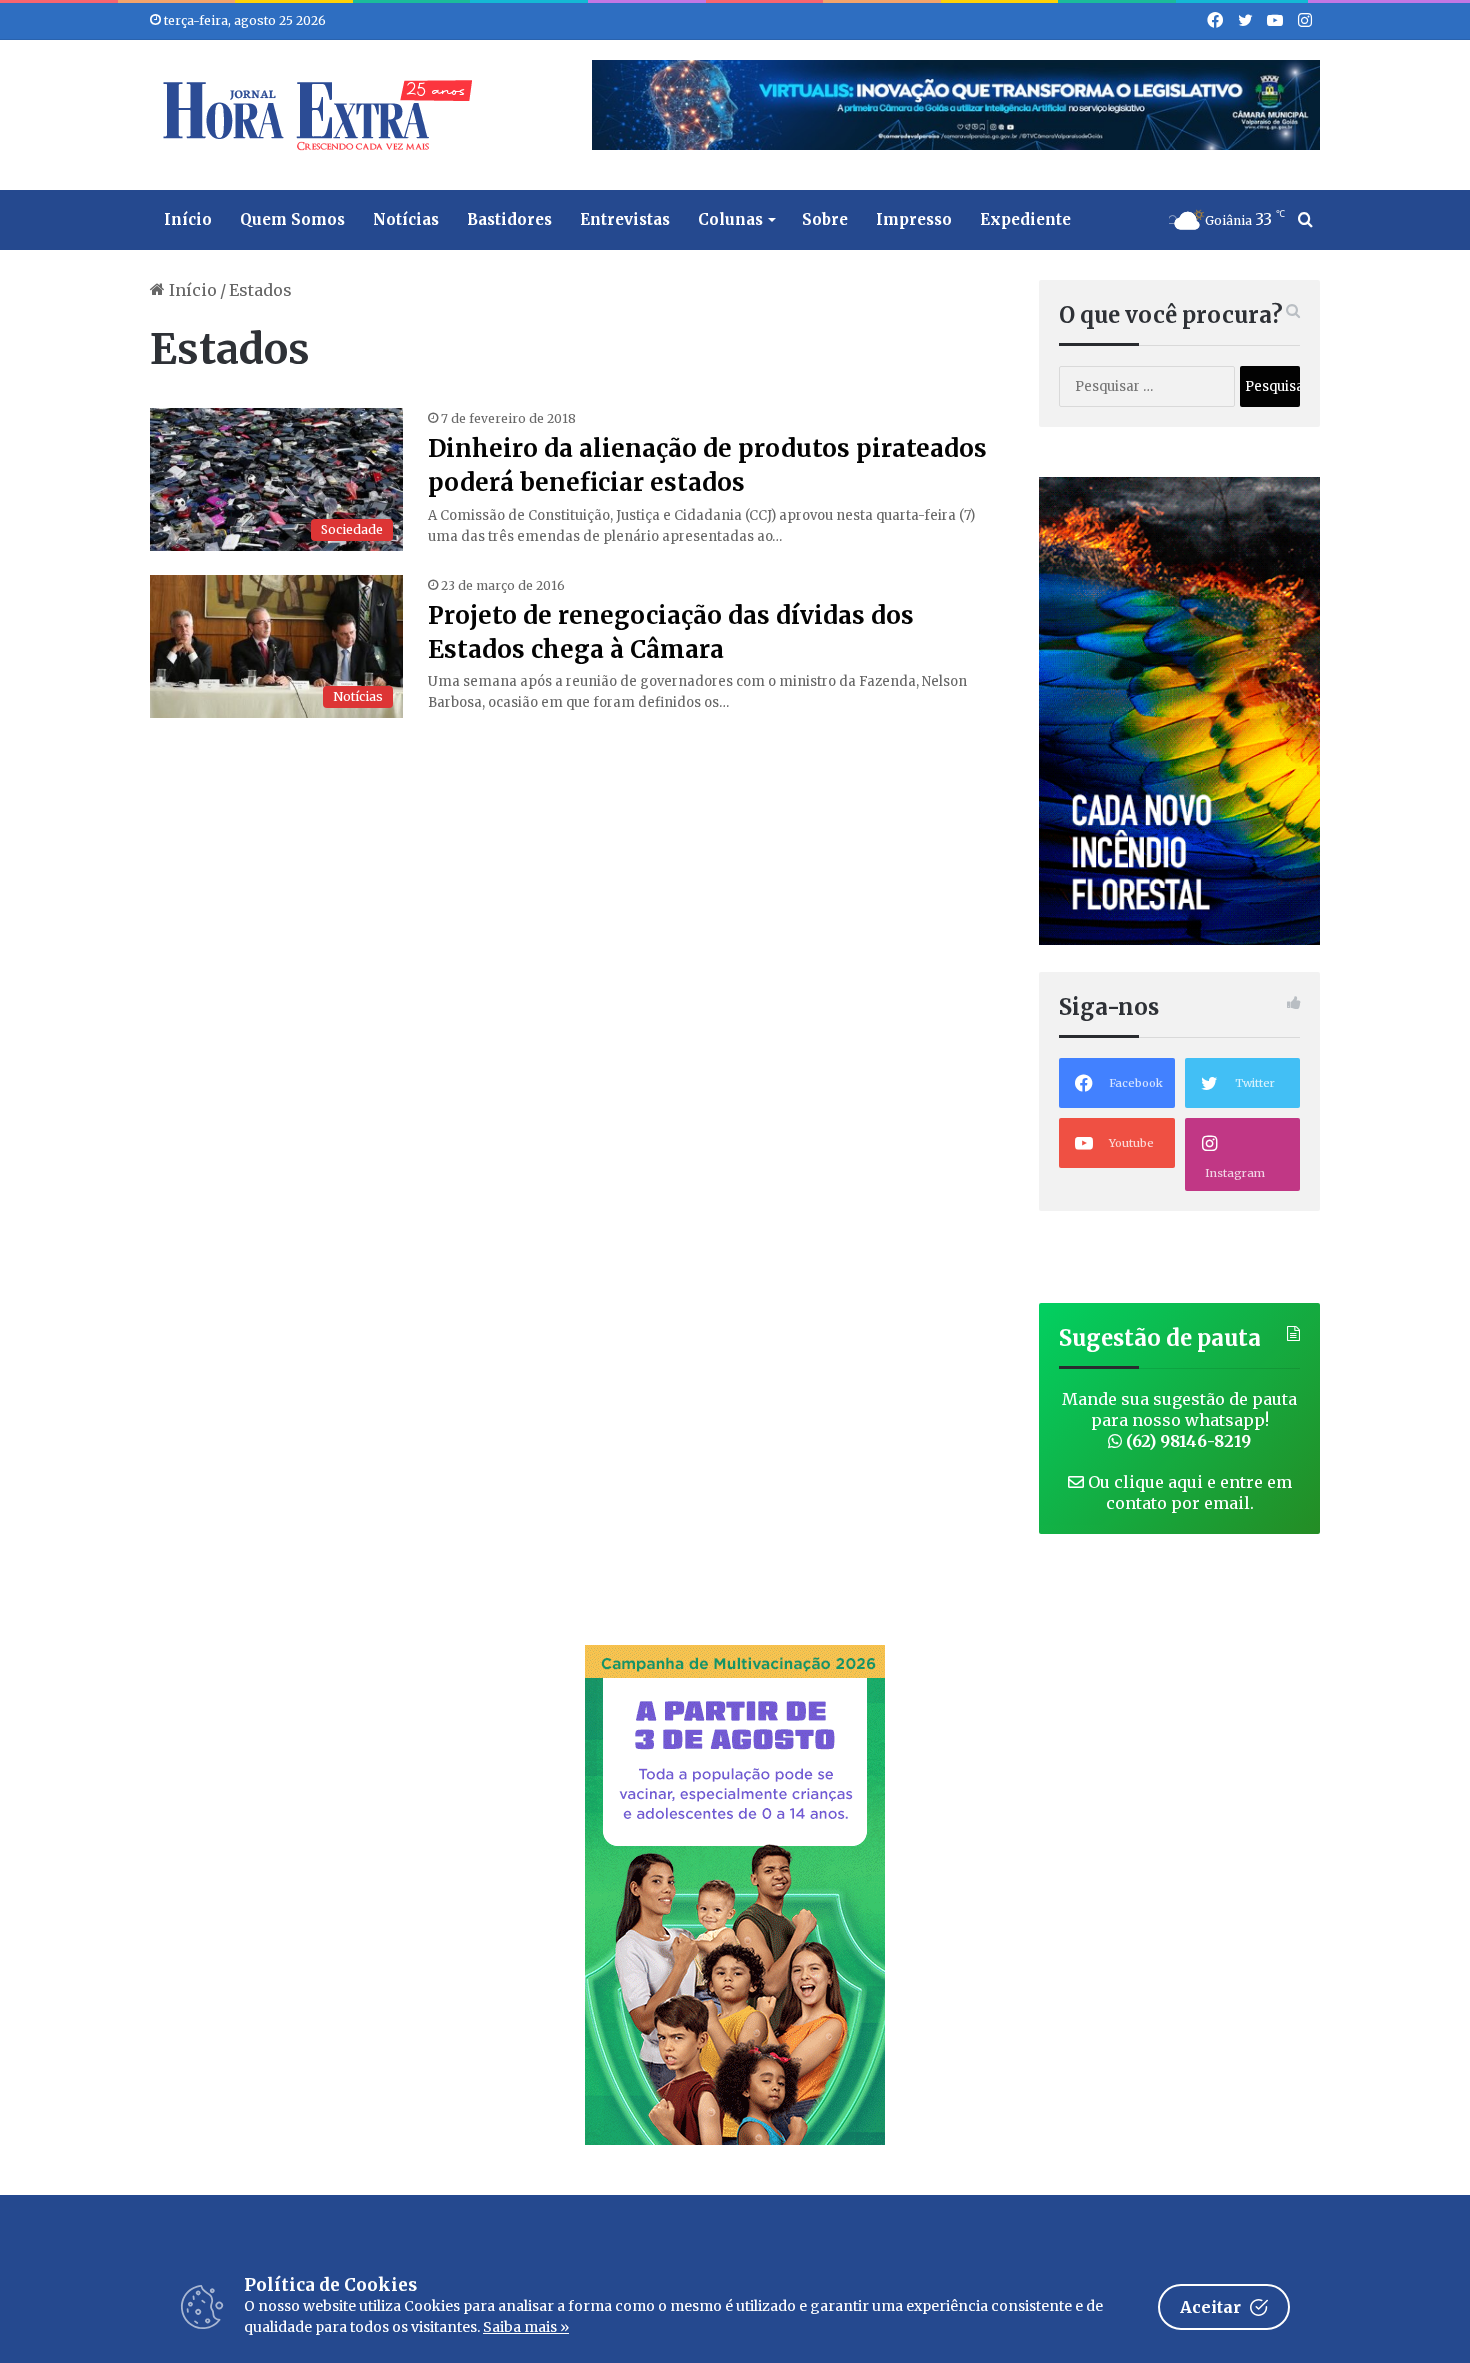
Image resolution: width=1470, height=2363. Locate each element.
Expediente (1025, 219)
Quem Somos (292, 219)
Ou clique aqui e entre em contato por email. (1188, 1492)
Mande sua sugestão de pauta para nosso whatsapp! (1179, 1420)
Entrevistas (625, 219)
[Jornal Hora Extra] (313, 115)
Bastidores (509, 219)
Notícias (406, 219)
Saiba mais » (526, 2327)
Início (188, 219)
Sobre (825, 219)
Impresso (914, 219)
